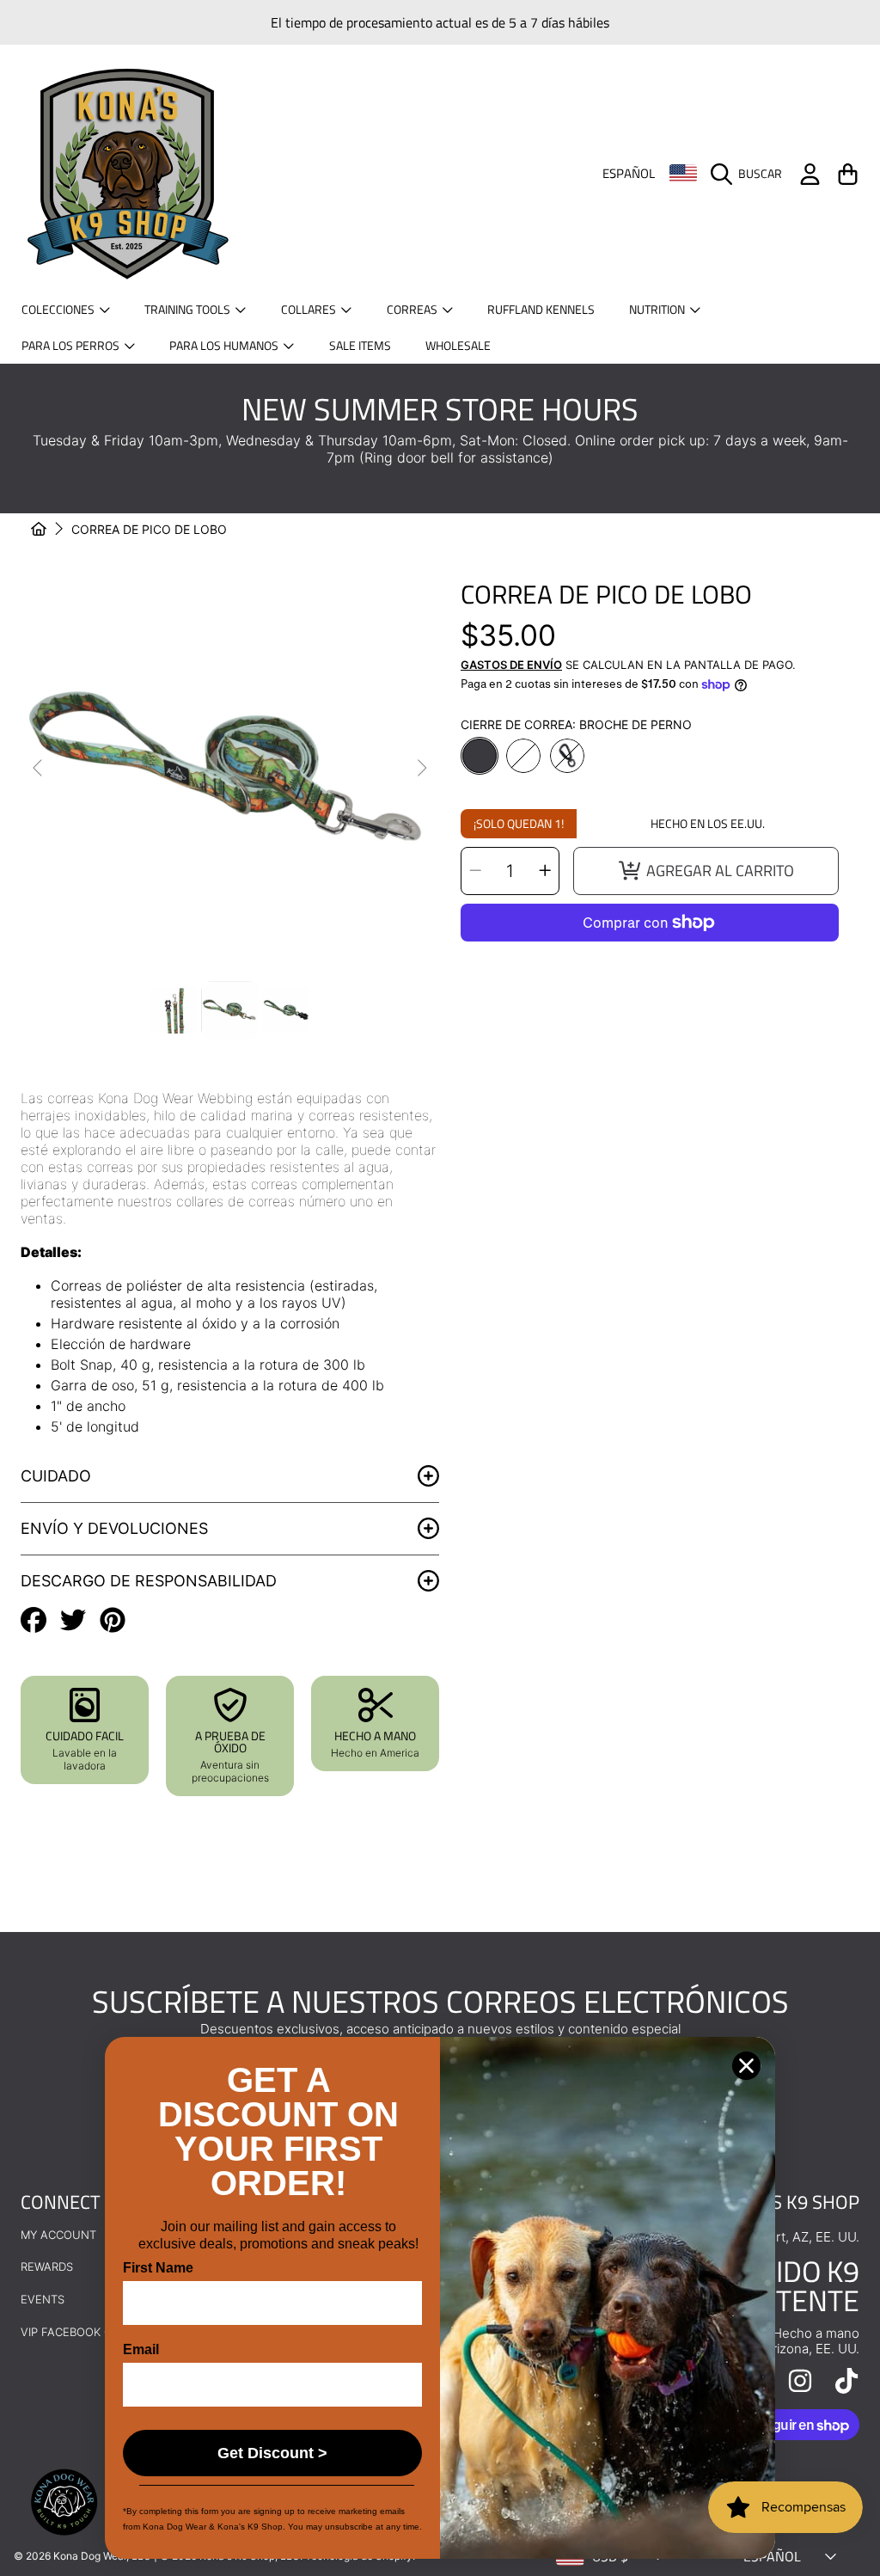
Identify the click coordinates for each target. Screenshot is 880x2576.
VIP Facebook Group (82, 2332)
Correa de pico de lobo (149, 529)
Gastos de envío (511, 665)
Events (43, 2299)
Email (141, 2349)
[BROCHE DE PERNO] (480, 756)
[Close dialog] (746, 2066)
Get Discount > (272, 2453)
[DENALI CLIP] (567, 756)
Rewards (47, 2266)
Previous (39, 769)
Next (421, 769)
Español (629, 174)
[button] (751, 174)
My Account (58, 2235)
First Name (158, 2268)
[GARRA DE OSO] (523, 756)
